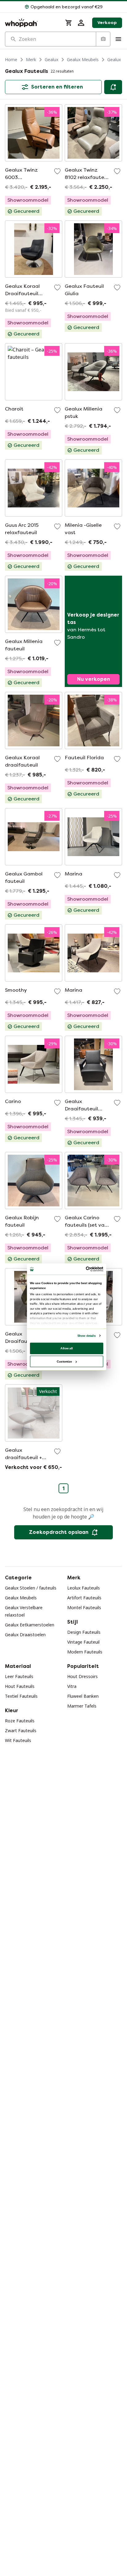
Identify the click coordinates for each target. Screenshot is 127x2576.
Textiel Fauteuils (21, 1696)
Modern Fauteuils (85, 1652)
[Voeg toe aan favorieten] (57, 171)
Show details (86, 1335)
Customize (64, 1361)
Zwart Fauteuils (21, 1731)
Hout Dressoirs (82, 1676)
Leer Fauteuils (19, 1676)
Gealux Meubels (83, 60)
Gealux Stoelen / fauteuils (31, 1588)
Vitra (72, 1686)
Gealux (51, 60)
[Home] (31, 23)
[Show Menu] (118, 39)
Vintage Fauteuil (83, 1642)
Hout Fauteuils (20, 1686)
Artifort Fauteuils (84, 1598)
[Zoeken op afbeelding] (103, 39)
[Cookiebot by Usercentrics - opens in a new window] (86, 1269)
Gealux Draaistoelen (25, 1635)
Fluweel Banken (83, 1696)
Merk (31, 60)
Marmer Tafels (82, 1706)
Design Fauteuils (84, 1632)
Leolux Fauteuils (84, 1588)
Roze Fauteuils (20, 1721)
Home (11, 60)
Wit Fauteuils (18, 1740)
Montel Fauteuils (84, 1608)
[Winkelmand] (69, 23)
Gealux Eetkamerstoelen (30, 1625)
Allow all (67, 1348)
